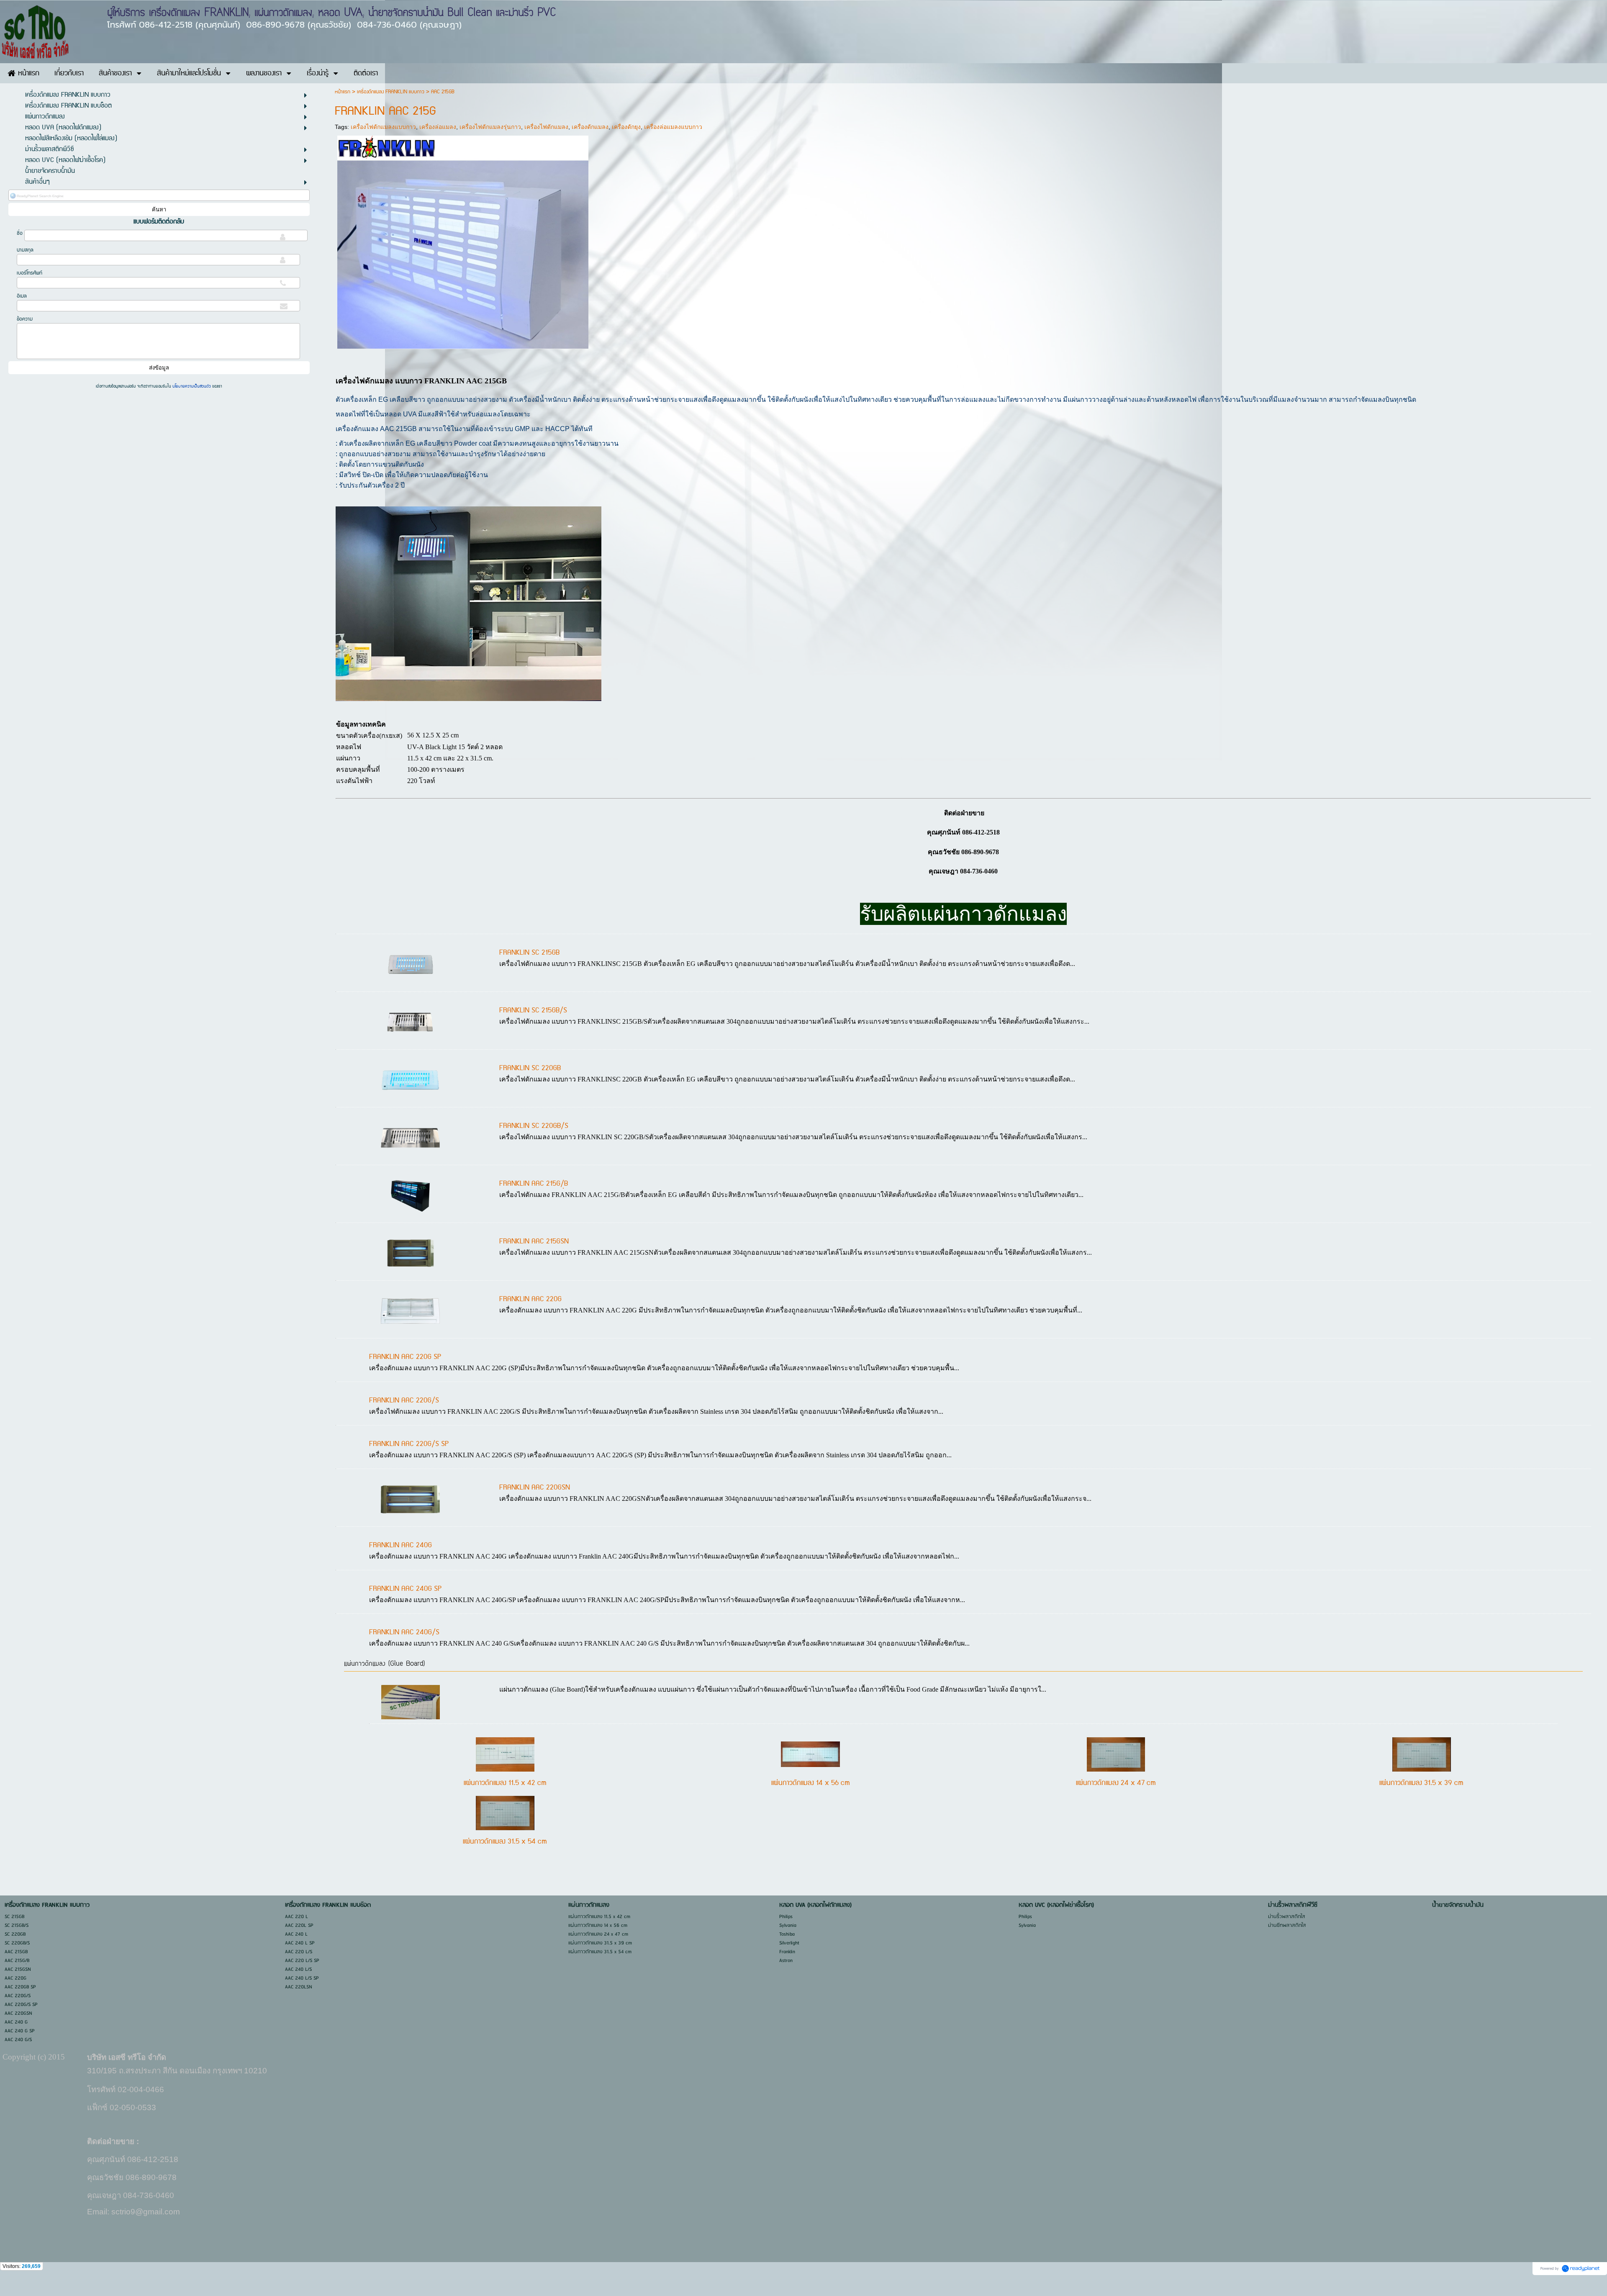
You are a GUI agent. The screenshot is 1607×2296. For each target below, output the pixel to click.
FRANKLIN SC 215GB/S (533, 1010)
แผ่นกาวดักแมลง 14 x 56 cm (811, 1783)
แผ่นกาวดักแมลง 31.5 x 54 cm (505, 1841)
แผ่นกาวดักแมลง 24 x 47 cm (1116, 1783)
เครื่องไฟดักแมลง (546, 127)
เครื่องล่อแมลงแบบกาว (673, 127)
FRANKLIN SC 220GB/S (534, 1126)
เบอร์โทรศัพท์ (30, 273)
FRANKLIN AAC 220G (530, 1299)
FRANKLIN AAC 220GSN (535, 1487)
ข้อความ (25, 319)
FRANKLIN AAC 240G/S (404, 1632)
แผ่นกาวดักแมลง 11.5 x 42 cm (505, 1783)
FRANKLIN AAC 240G (400, 1545)
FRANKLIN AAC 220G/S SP (409, 1444)
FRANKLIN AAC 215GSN (534, 1241)
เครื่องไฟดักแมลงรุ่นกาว (490, 127)
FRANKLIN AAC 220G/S (404, 1400)
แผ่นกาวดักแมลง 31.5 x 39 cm (1421, 1783)
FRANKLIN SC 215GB (529, 953)
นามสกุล (25, 250)
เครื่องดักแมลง (590, 127)
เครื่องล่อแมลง (438, 127)
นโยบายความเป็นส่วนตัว (192, 386)
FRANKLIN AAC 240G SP (405, 1589)
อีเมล (22, 296)
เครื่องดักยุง (626, 127)
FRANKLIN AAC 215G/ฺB (534, 1184)
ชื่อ (20, 233)
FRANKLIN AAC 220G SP (405, 1357)
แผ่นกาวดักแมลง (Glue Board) (384, 1664)
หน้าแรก (343, 92)
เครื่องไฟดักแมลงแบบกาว (383, 127)
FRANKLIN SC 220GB (530, 1068)
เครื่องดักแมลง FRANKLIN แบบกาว (391, 92)
